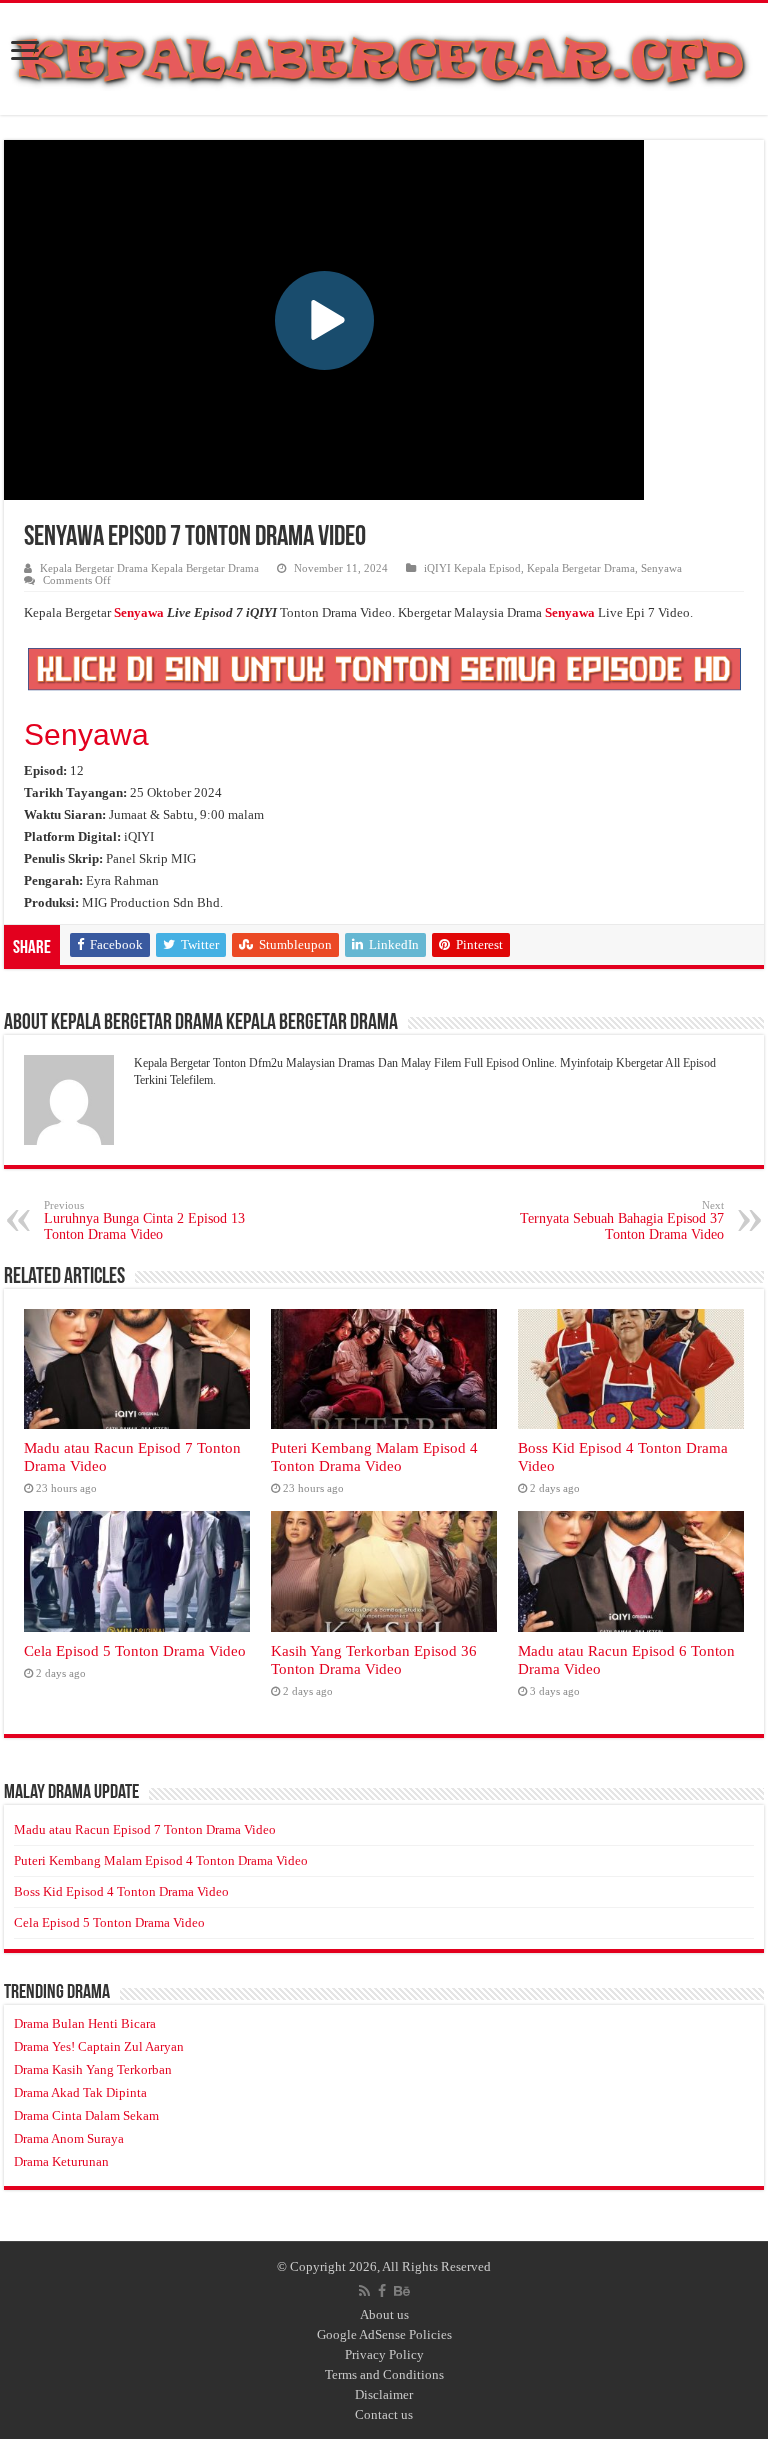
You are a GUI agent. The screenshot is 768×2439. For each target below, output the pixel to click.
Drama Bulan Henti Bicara (85, 2023)
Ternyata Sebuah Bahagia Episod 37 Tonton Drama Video (622, 1220)
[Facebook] (382, 2291)
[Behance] (402, 2291)
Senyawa (661, 568)
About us (384, 2314)
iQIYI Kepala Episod (472, 568)
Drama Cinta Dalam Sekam (86, 2115)
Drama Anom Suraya (69, 2138)
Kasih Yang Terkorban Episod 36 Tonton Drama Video (374, 1659)
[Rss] (364, 2291)
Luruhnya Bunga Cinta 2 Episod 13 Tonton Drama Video (144, 1220)
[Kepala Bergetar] (384, 55)
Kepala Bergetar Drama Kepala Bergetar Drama (149, 568)
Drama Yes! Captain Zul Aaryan (99, 2046)
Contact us (384, 2414)
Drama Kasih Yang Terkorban (93, 2069)
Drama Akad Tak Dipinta (80, 2092)
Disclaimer (384, 2394)
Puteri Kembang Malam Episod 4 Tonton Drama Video (374, 1456)
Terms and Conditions (384, 2374)
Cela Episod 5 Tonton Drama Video (135, 1650)
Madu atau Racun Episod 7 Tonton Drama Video (145, 1829)
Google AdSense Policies (384, 2334)
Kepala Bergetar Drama (581, 568)
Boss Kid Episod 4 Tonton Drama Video (121, 1891)
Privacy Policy (384, 2354)
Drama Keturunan (61, 2161)
